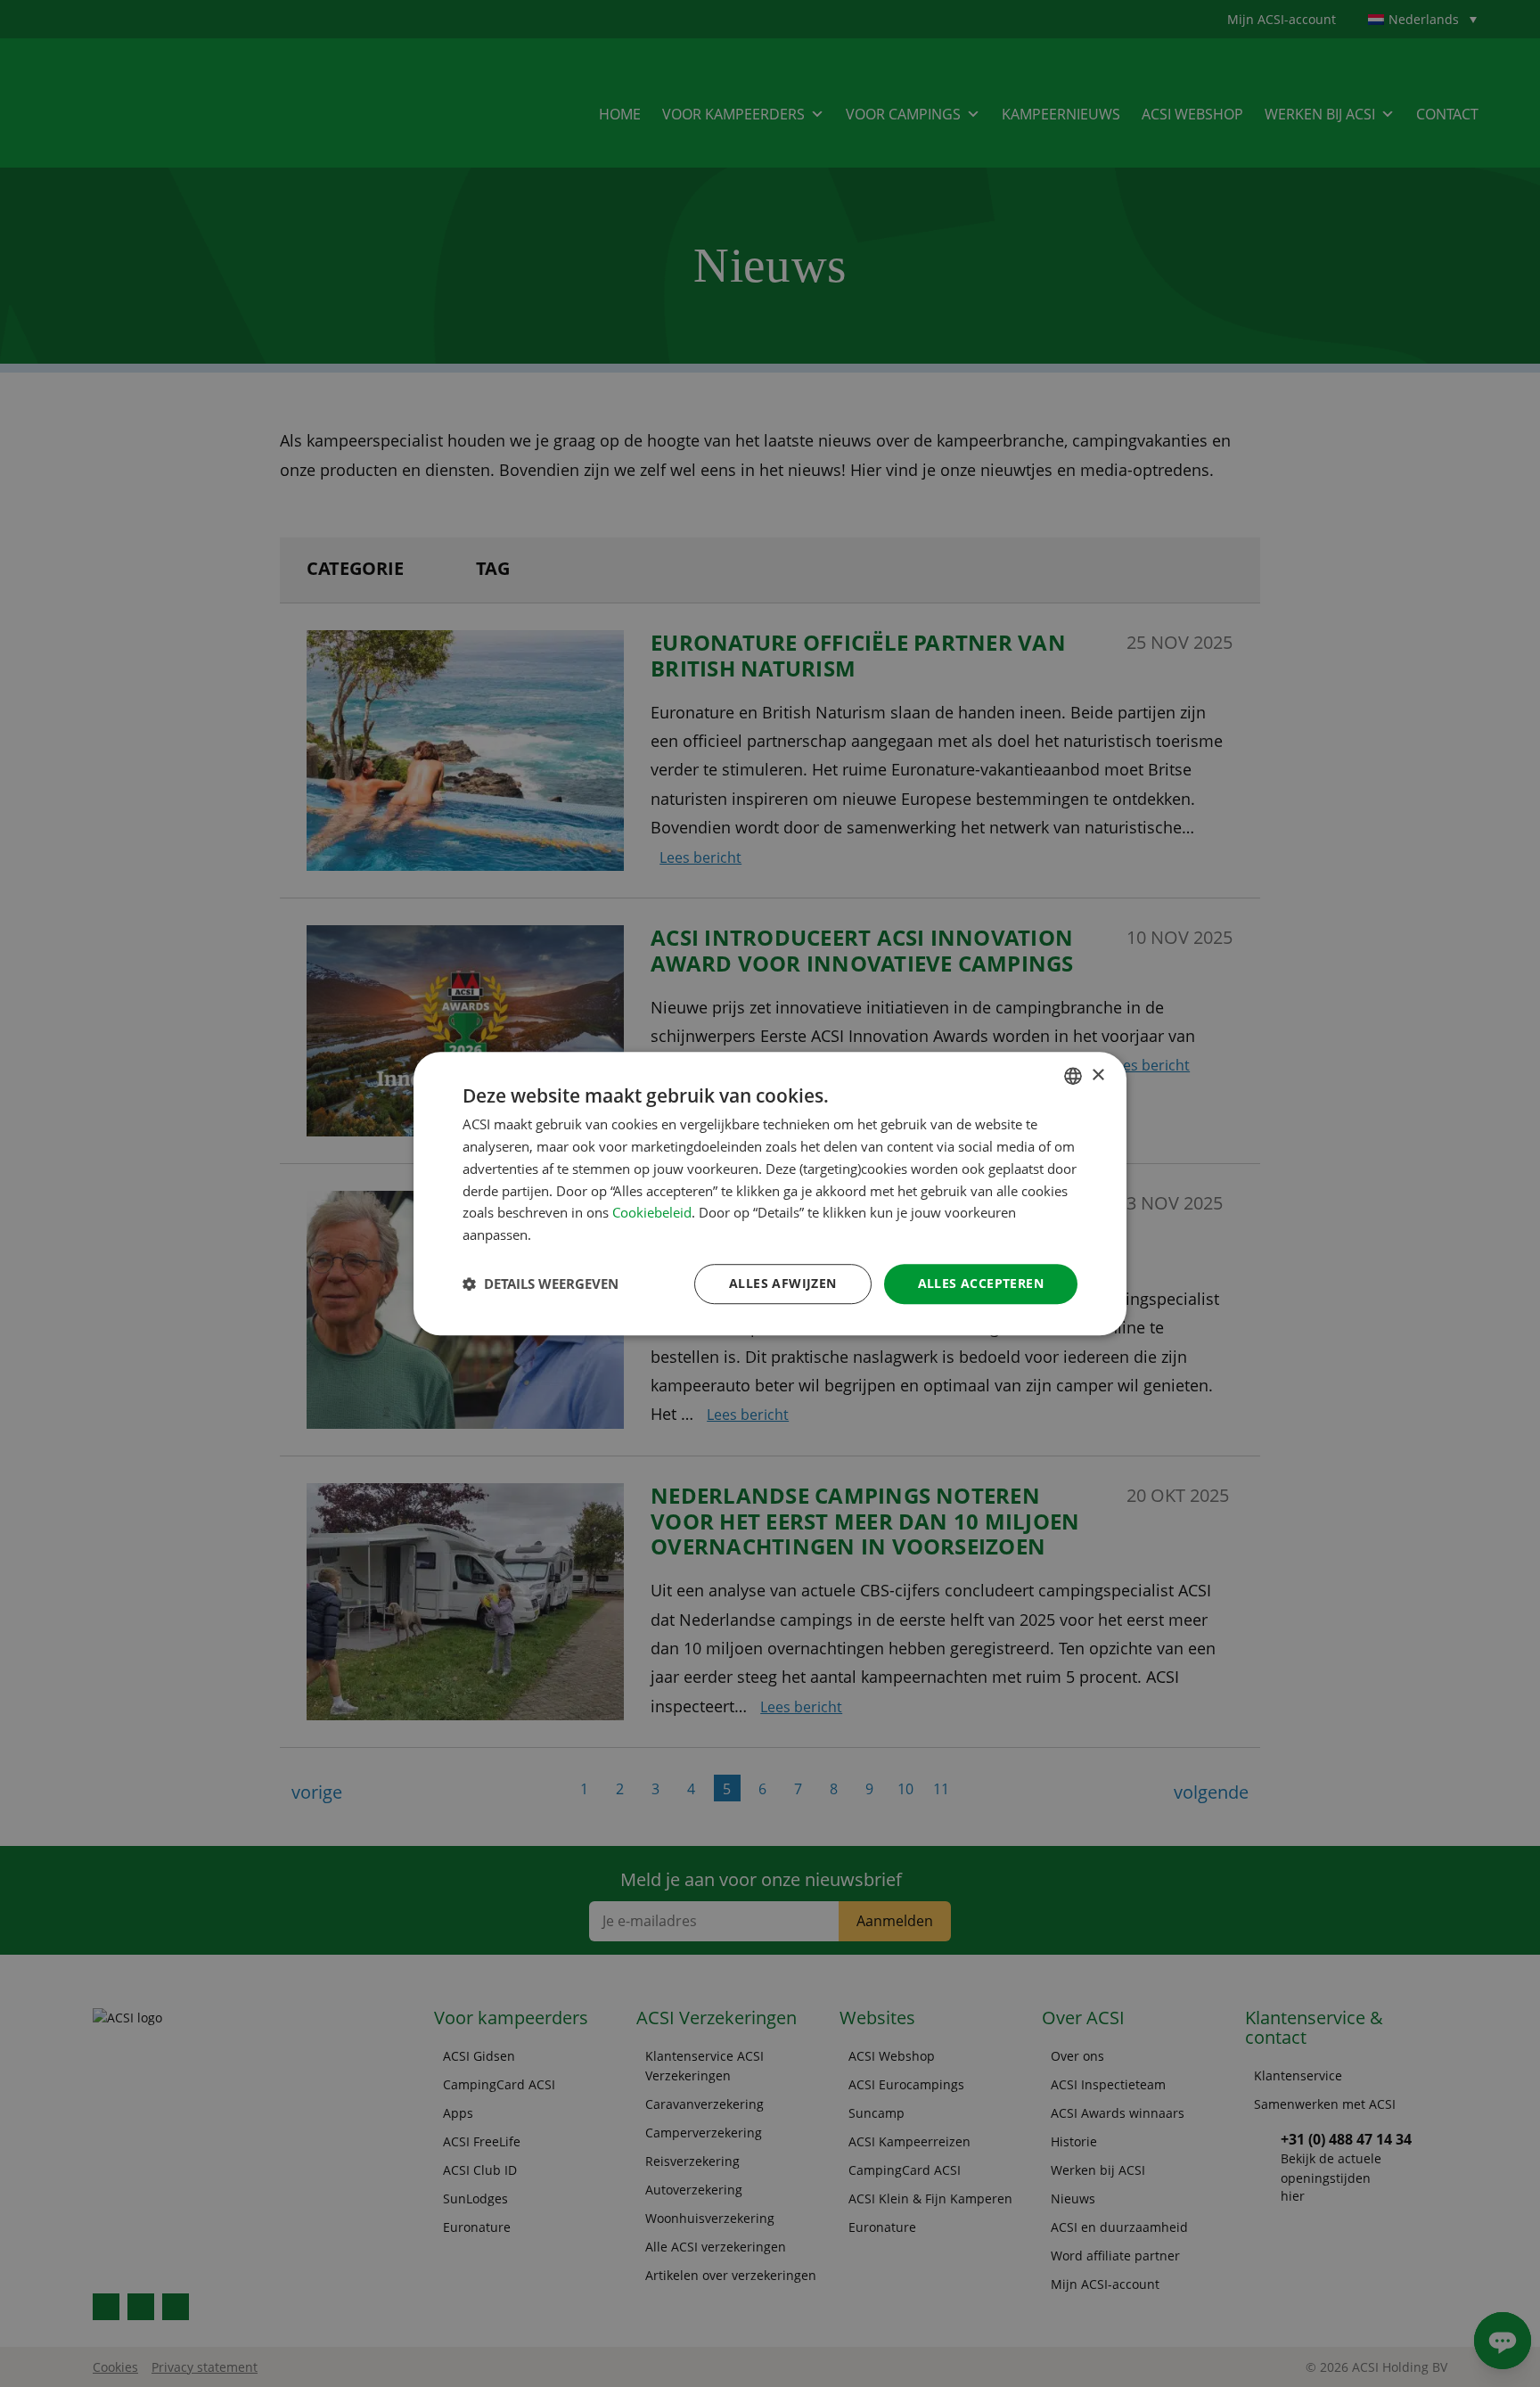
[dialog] (770, 1193)
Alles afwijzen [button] (783, 1283)
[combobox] (1073, 1076)
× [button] (1098, 1075)
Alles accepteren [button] (981, 1283)
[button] (541, 1284)
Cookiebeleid (652, 1213)
